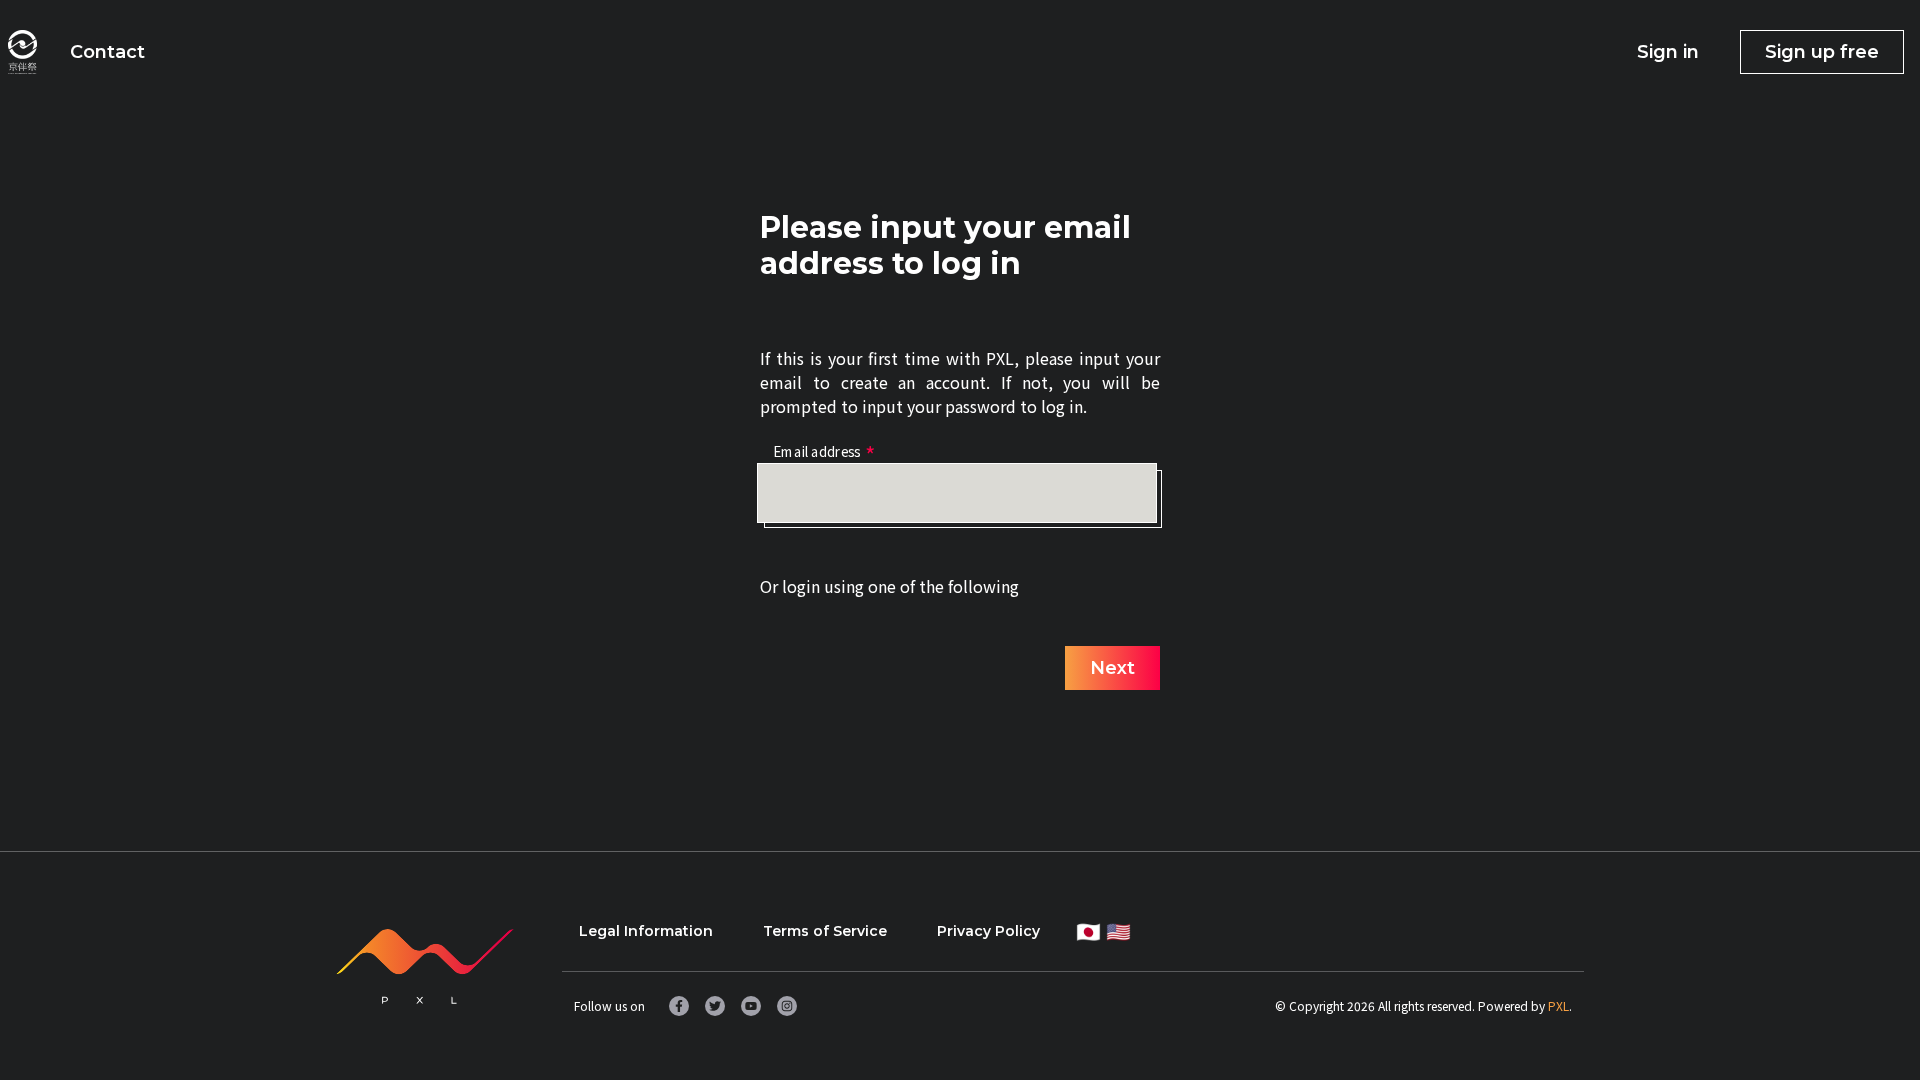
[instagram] (787, 1006)
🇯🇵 (1088, 930)
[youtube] (751, 1006)
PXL (1558, 1005)
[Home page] (22, 52)
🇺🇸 (1118, 930)
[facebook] (679, 1006)
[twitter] (715, 1006)
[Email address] (957, 493)
